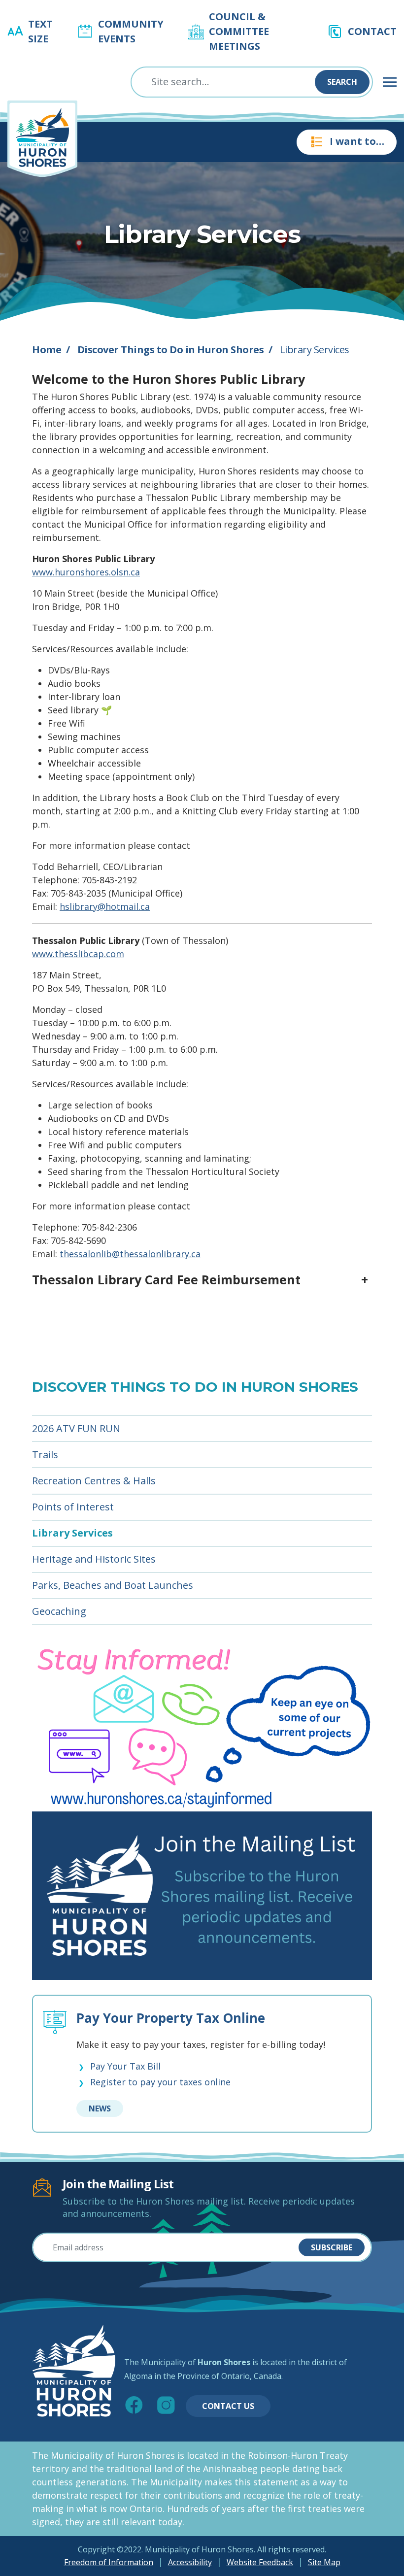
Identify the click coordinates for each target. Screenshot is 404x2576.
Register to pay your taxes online (160, 2082)
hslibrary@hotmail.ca (105, 906)
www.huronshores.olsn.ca (86, 572)
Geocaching (59, 1611)
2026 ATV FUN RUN (76, 1428)
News (100, 2108)
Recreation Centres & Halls (94, 1481)
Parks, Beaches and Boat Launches (113, 1585)
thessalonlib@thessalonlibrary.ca (130, 1254)
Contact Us (228, 2406)
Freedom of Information (109, 2562)
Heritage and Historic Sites (94, 1559)
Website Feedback (260, 2562)
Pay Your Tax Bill (125, 2067)
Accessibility (190, 2562)
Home (47, 350)
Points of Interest (73, 1507)
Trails (45, 1455)
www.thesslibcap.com (78, 954)
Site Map (324, 2562)
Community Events (131, 31)
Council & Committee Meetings (239, 31)
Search (342, 82)
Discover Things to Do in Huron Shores (171, 350)
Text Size (40, 31)
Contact (372, 31)
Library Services (72, 1533)
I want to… (357, 141)
